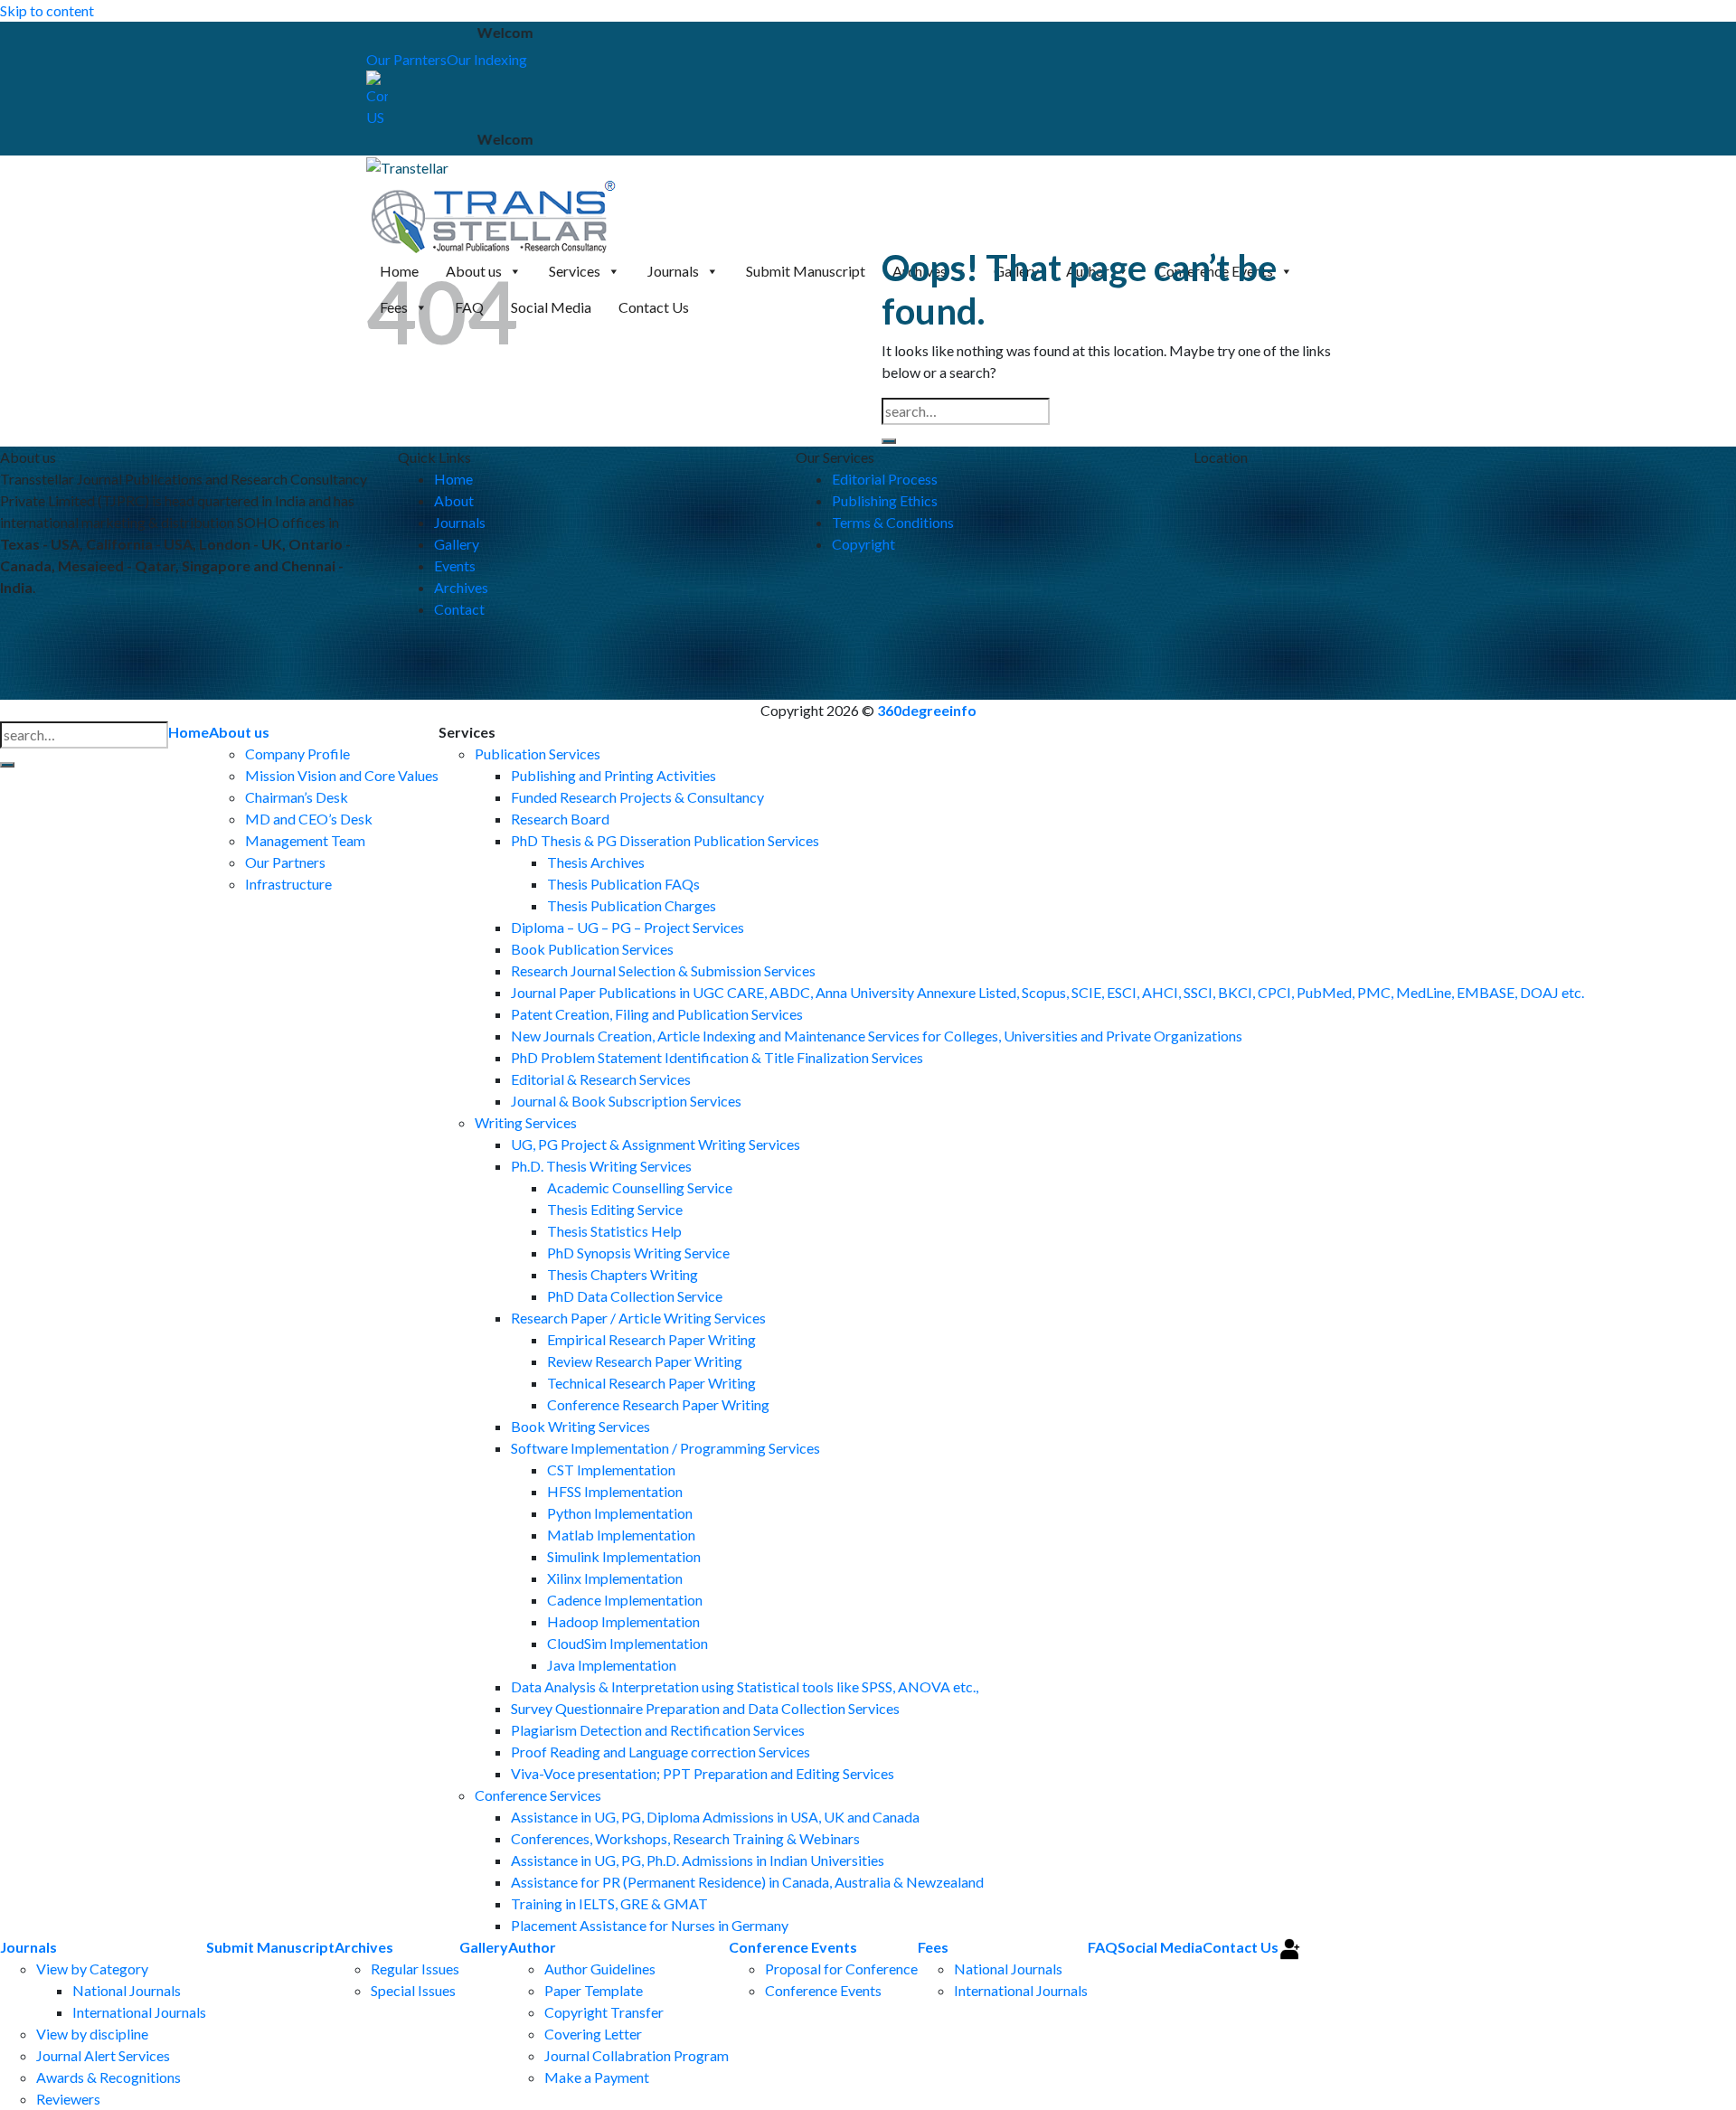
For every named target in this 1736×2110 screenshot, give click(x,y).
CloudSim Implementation (627, 1643)
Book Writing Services (580, 1426)
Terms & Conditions (893, 522)
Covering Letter (593, 2034)
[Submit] (889, 441)
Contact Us (1241, 1947)
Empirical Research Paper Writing (651, 1339)
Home (453, 479)
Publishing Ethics (885, 500)
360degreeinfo (927, 710)
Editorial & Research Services (601, 1079)
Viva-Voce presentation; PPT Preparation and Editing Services (703, 1773)
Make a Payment (597, 2077)
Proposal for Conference (841, 1969)
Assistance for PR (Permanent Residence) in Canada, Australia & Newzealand (747, 1882)
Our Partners (285, 862)
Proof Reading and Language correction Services (660, 1752)
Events (455, 565)
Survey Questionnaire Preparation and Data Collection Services (705, 1708)
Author (532, 1947)
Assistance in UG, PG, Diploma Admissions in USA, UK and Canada (715, 1817)
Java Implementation (612, 1665)
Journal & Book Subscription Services (626, 1101)
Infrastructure (288, 884)
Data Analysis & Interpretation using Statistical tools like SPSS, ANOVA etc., (745, 1686)
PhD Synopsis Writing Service (638, 1253)
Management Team (305, 840)
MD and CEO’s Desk (309, 819)
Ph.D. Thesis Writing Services (601, 1166)
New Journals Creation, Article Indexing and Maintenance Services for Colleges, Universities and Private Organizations (877, 1036)
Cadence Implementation (625, 1600)
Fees (933, 1947)
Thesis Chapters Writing (623, 1274)
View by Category (92, 1969)
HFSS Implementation (615, 1491)
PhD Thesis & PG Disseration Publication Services (665, 840)
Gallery (457, 544)
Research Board (560, 819)
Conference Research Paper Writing (658, 1404)
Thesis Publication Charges (632, 905)
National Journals (127, 1990)
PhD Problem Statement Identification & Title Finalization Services (717, 1057)
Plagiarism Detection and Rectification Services (658, 1730)
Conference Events (793, 1947)
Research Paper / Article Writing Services (638, 1318)
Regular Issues (415, 1969)
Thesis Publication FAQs (623, 884)
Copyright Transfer (604, 2012)
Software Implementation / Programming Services (665, 1448)
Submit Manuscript (270, 1947)
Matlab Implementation (621, 1535)
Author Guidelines (600, 1969)
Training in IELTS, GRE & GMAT (609, 1903)
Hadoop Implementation (623, 1621)
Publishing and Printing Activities (613, 775)
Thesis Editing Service (615, 1209)
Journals (460, 522)
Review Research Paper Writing (645, 1361)
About (454, 500)
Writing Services (526, 1122)
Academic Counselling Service (640, 1187)
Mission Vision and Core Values (342, 775)
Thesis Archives (596, 862)
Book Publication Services (592, 949)
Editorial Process (885, 479)
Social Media (1160, 1947)
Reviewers (68, 2099)
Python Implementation (620, 1513)
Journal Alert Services (103, 2055)
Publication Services (538, 754)
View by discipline (92, 2034)
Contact (459, 609)
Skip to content (47, 10)
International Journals (139, 2012)
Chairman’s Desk (297, 797)
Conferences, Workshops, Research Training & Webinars (685, 1838)
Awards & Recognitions (108, 2077)
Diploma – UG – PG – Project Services (627, 927)
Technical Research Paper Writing (651, 1383)
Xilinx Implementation (615, 1578)
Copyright (863, 544)
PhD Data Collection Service (635, 1296)
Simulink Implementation (624, 1556)
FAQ (1103, 1947)
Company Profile (297, 754)
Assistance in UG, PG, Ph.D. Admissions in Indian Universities (698, 1860)
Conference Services (538, 1795)
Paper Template (594, 1990)
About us (239, 732)
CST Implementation (611, 1469)
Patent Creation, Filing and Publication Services (657, 1014)
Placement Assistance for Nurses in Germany (650, 1925)
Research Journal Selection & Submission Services (663, 970)
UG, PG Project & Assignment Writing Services (656, 1144)
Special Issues (413, 1990)
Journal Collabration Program (637, 2055)
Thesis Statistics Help (614, 1231)
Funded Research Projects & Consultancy (637, 797)
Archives (461, 587)
